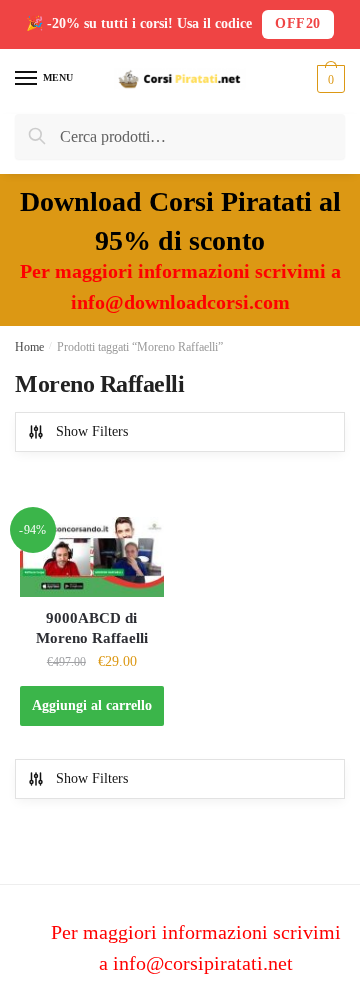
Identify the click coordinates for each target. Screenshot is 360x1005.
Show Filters (92, 431)
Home (29, 347)
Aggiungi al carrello (92, 705)
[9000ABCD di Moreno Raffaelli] (92, 557)
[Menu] (27, 79)
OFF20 (298, 23)
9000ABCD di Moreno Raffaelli (92, 628)
